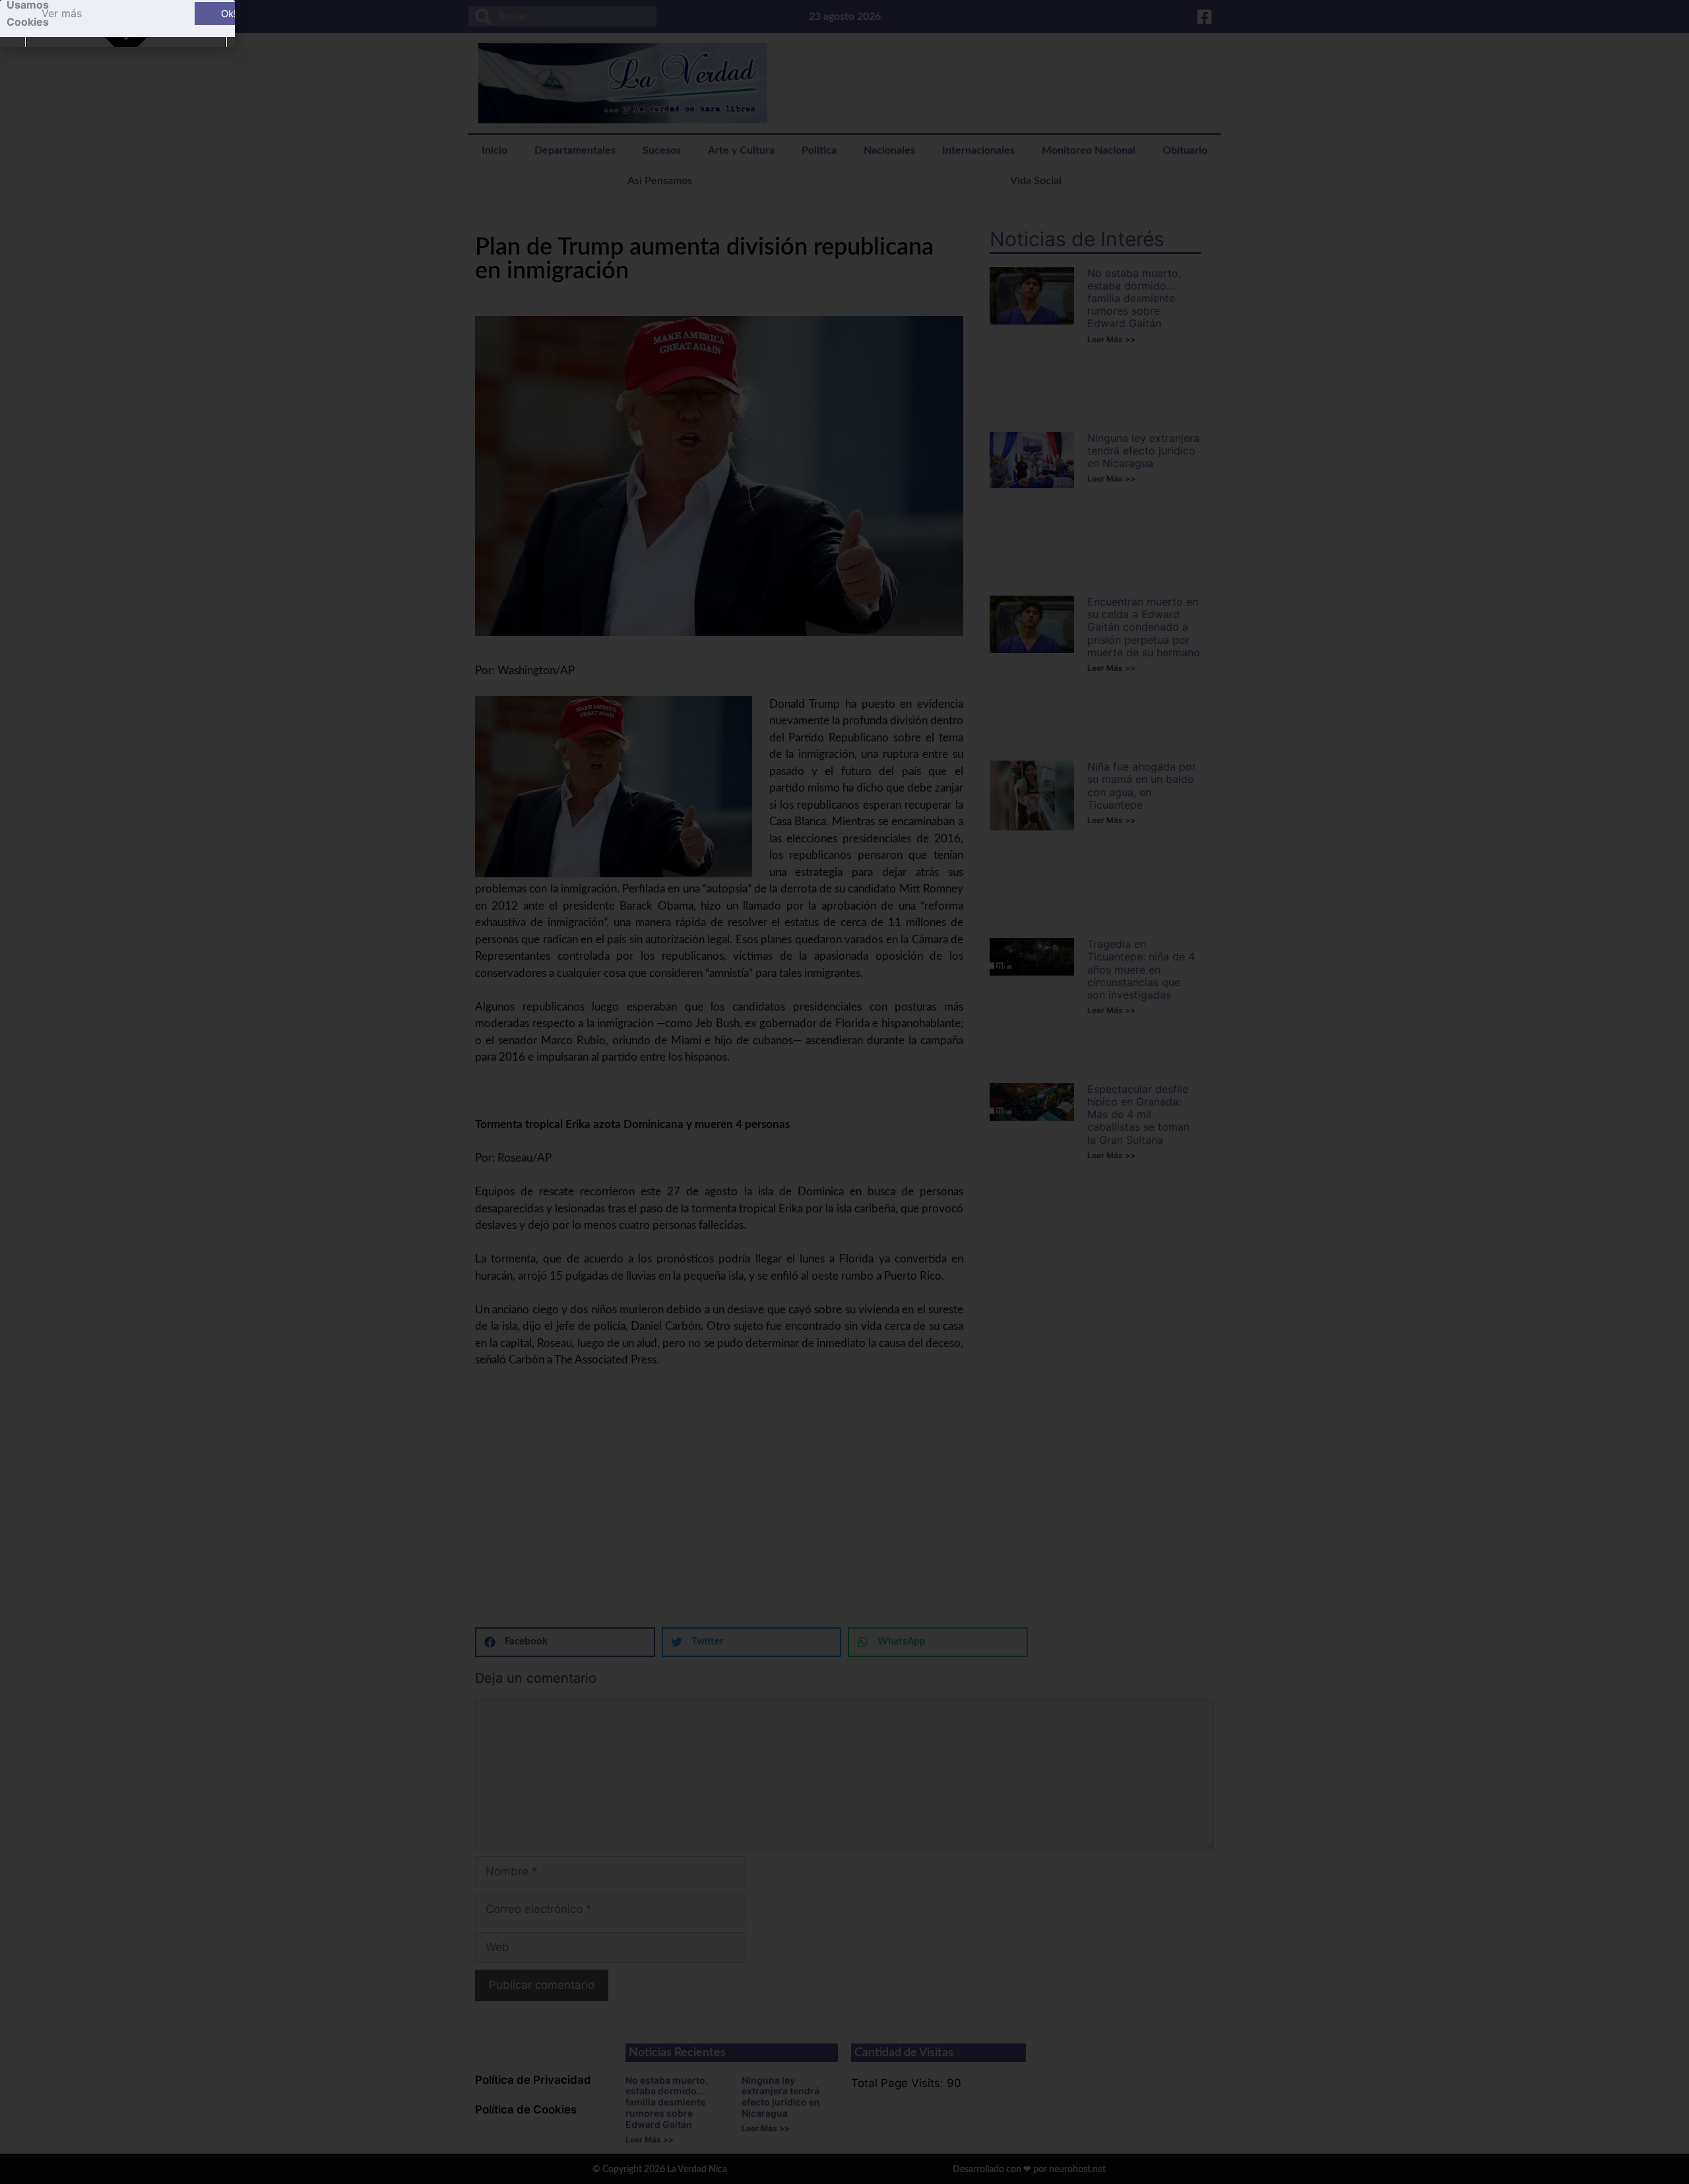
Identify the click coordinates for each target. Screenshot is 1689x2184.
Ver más (62, 13)
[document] (844, 1092)
